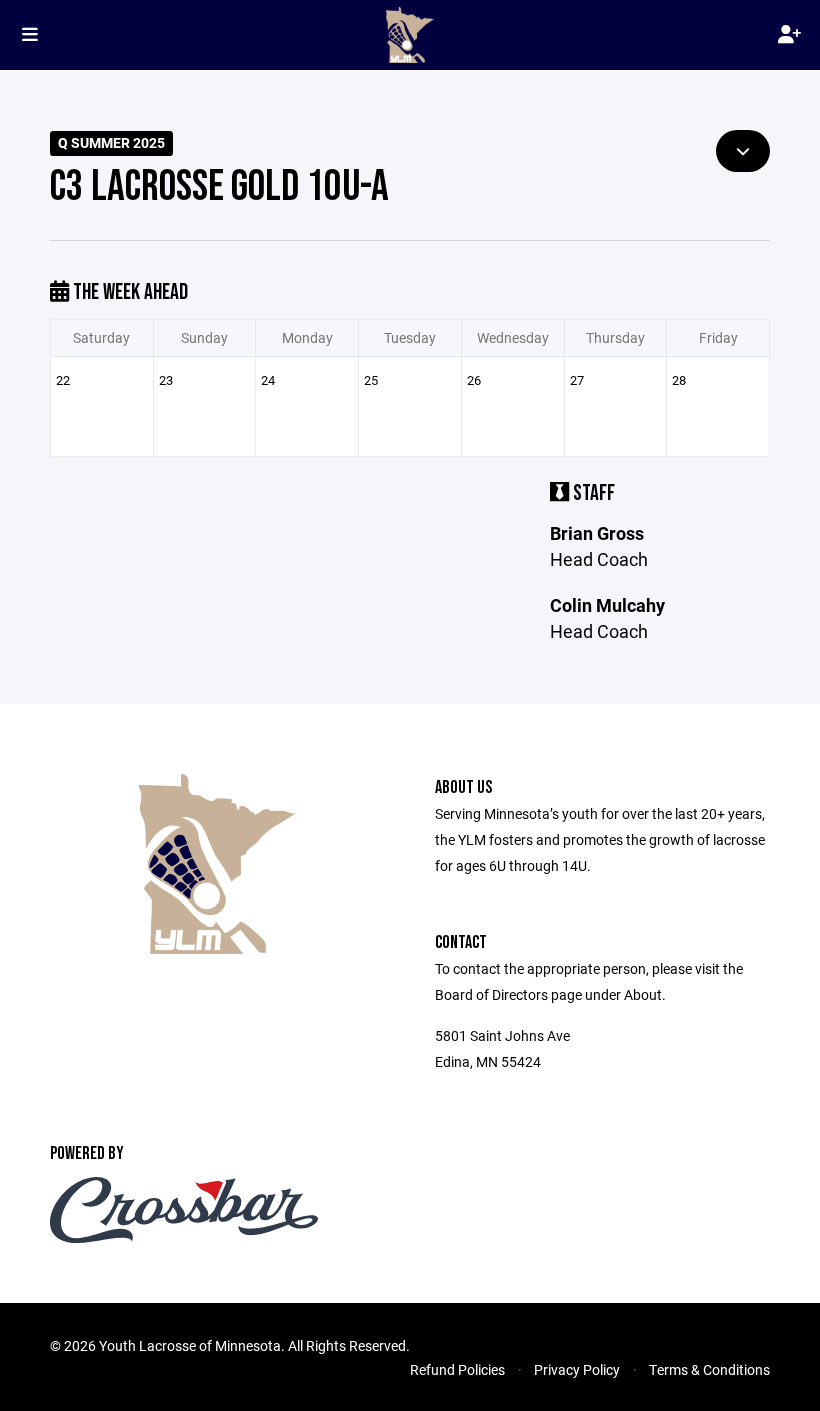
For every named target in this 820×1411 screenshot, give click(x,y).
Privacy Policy (577, 1369)
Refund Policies (457, 1369)
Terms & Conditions (709, 1369)
